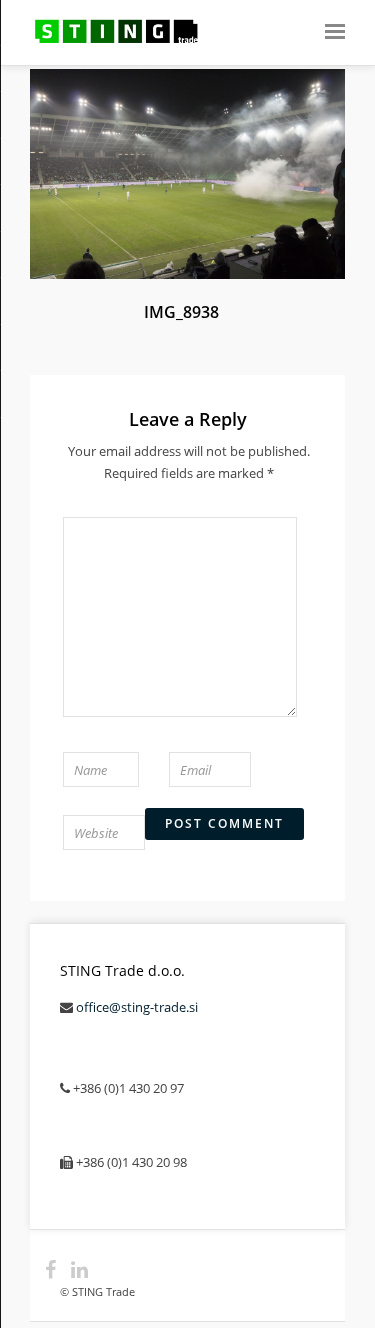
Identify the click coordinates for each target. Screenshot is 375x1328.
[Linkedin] (71, 1270)
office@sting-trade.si (137, 1007)
